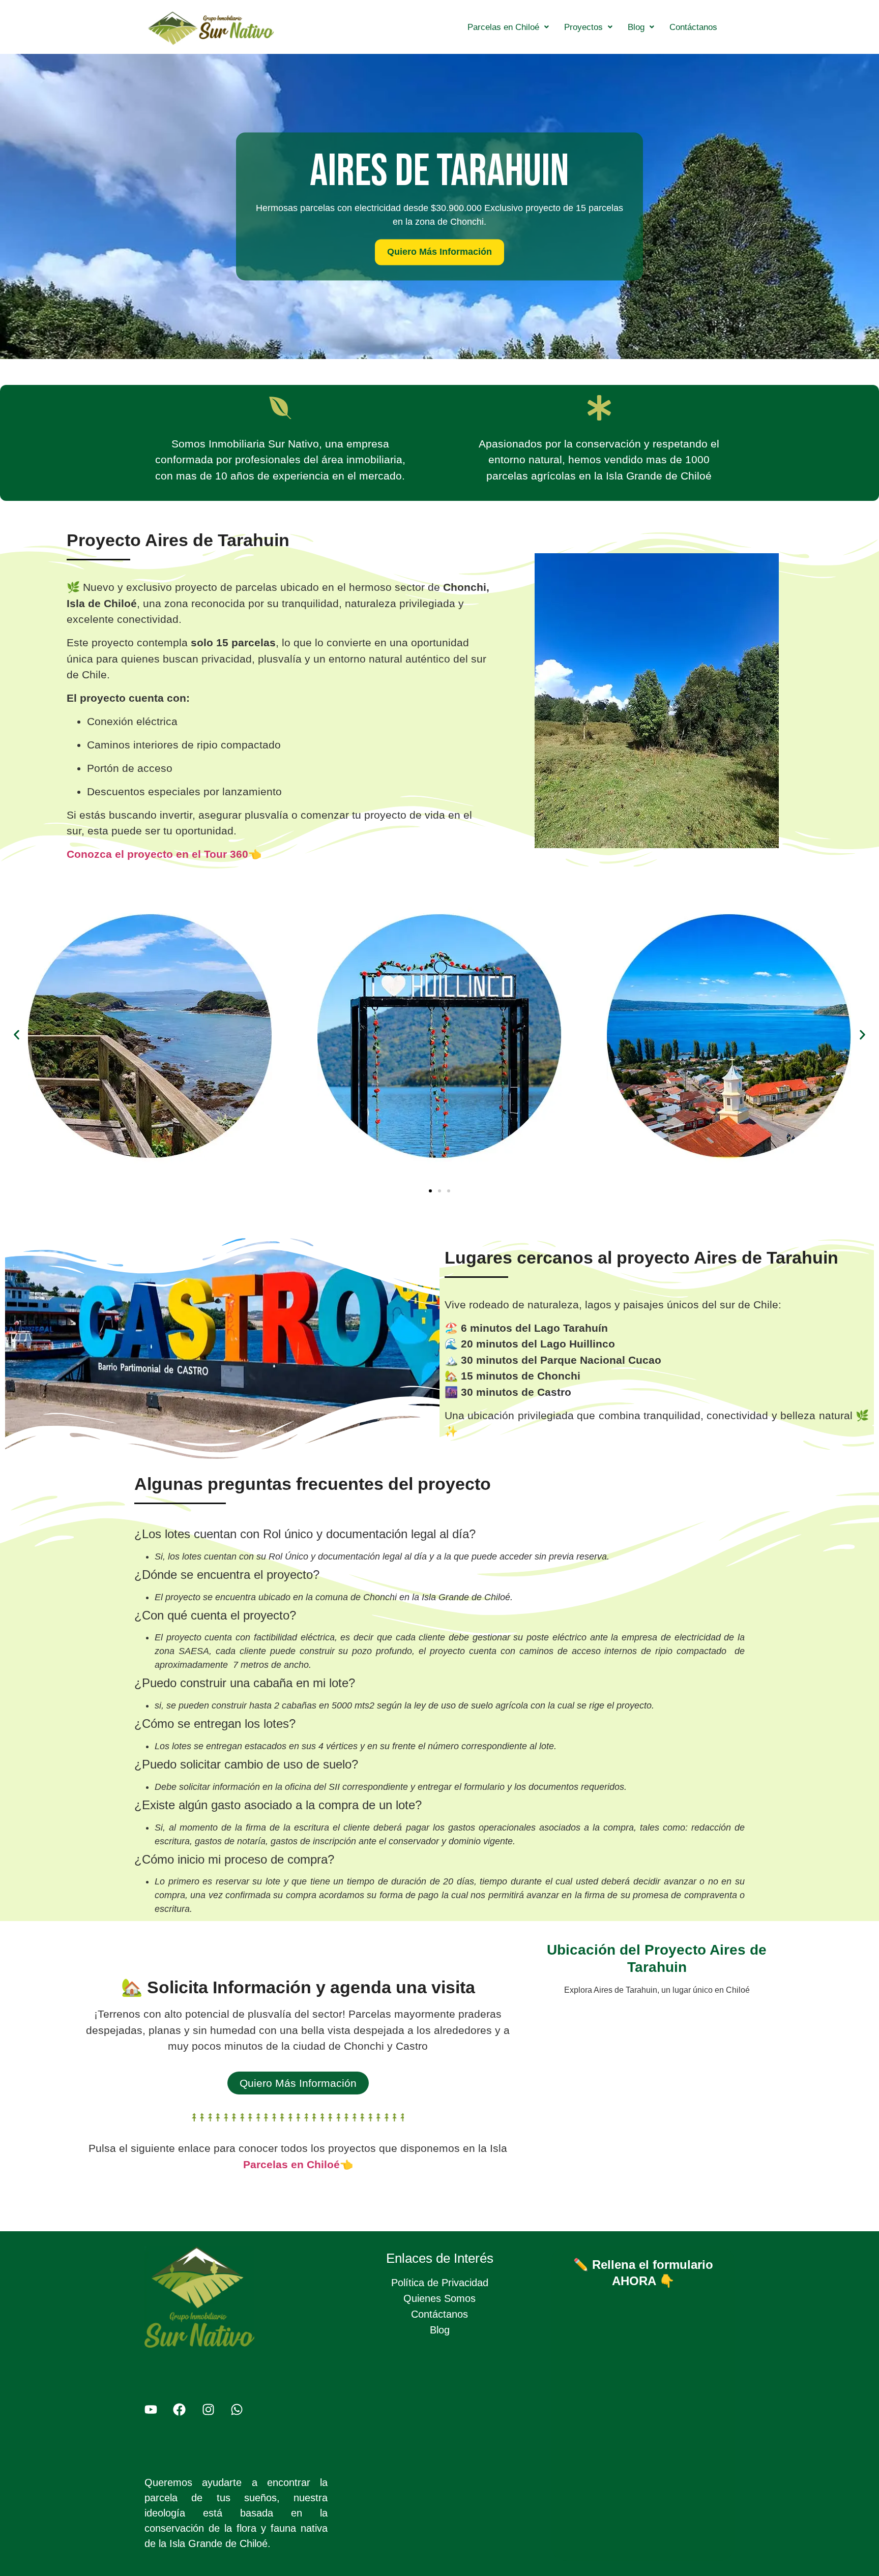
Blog (636, 27)
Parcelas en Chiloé (503, 27)
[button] (508, 27)
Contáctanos (693, 27)
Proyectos (583, 27)
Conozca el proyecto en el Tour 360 (157, 854)
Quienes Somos (439, 2298)
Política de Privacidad (440, 2283)
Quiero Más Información (439, 252)
